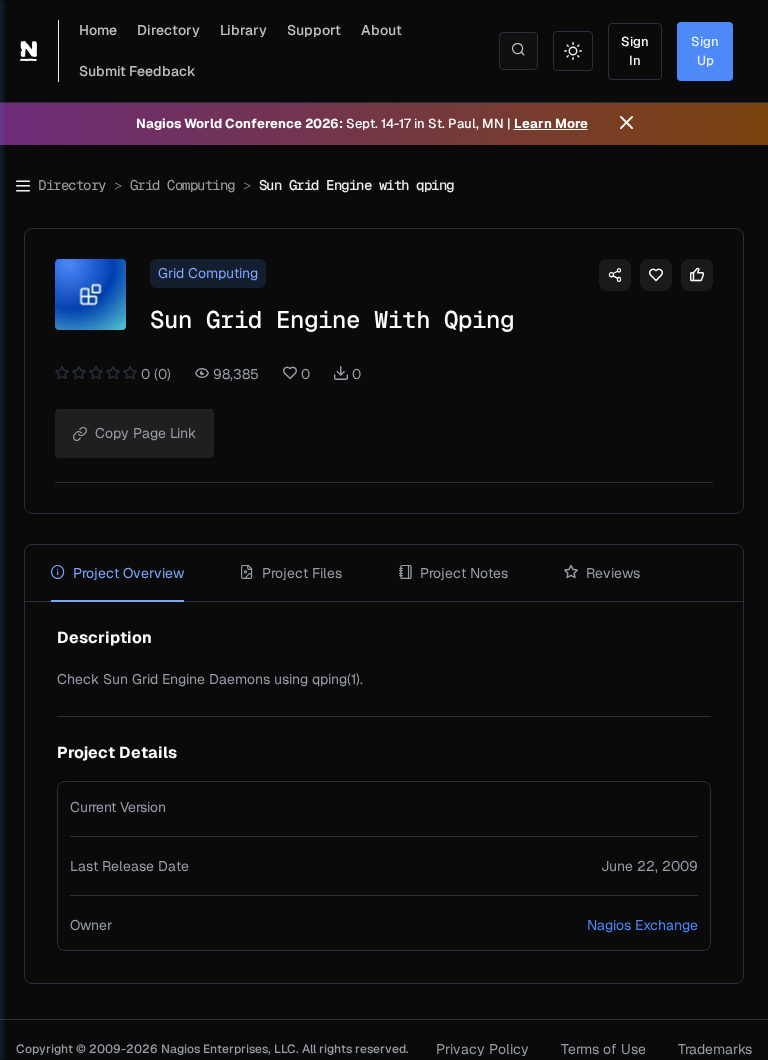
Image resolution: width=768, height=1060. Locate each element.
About (381, 30)
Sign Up (705, 51)
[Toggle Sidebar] (23, 186)
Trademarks (715, 1049)
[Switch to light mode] (573, 51)
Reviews (613, 573)
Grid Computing (182, 185)
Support (314, 30)
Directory (168, 30)
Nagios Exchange (642, 925)
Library (243, 30)
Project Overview (128, 573)
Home (98, 30)
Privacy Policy (482, 1049)
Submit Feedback (137, 71)
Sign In (635, 51)
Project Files (302, 573)
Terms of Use (603, 1049)
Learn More (551, 123)
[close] (626, 124)
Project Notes (464, 573)
